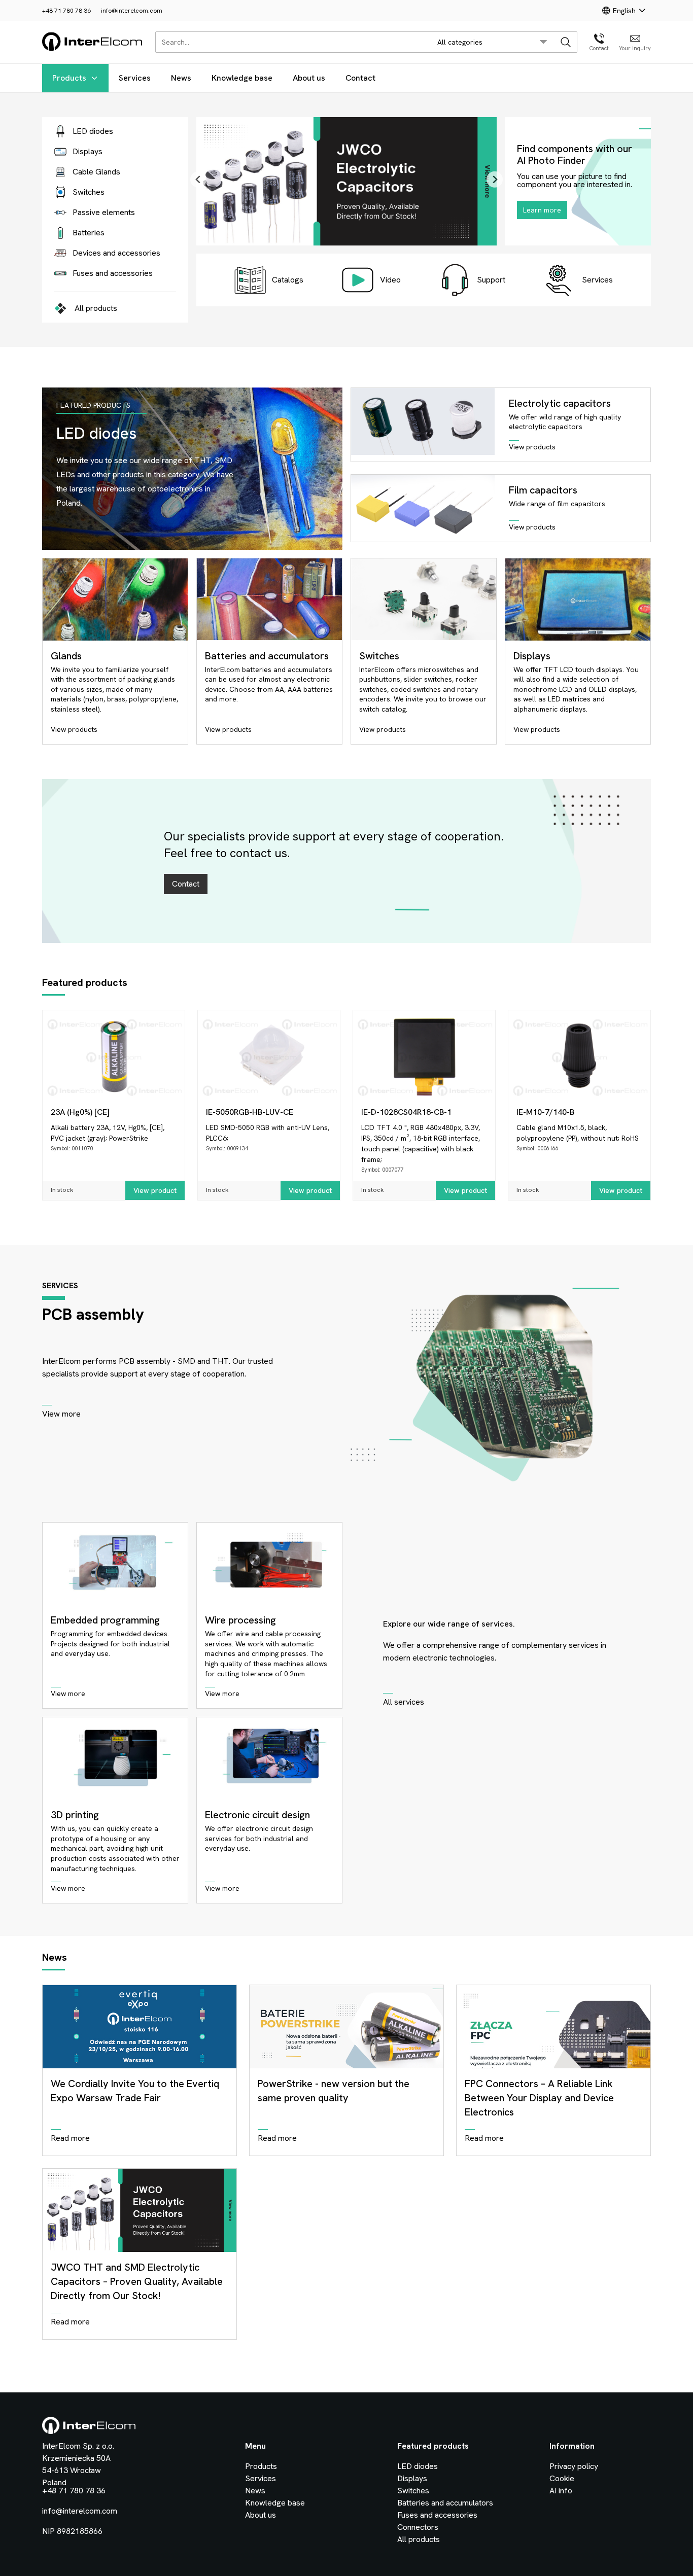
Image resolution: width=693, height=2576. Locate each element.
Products (69, 78)
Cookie (562, 2478)
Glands (66, 656)
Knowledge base (242, 78)
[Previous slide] (198, 180)
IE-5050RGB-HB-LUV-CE (250, 1112)
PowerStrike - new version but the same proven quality (334, 2091)
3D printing (75, 1815)
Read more (70, 2138)
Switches (379, 656)
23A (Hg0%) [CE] (80, 1112)
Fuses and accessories (437, 2515)
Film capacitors (543, 490)
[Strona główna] (93, 49)
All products (96, 308)
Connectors (418, 2527)
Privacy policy (574, 2466)
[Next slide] (495, 180)
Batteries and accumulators (267, 656)
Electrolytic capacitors (560, 403)
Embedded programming (105, 1620)
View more (61, 1414)
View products (532, 447)
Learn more (542, 210)
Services (135, 78)
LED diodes (418, 2466)
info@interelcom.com (132, 11)
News (181, 78)
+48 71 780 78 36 (66, 11)
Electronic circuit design (257, 1815)
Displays (532, 656)
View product (155, 1190)
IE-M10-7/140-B (545, 1112)
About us (309, 78)
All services (404, 1702)
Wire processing (240, 1620)
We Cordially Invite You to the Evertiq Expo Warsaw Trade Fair (135, 2091)
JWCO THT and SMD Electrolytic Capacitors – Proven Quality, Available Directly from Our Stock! (137, 2281)
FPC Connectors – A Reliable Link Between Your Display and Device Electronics (539, 2098)
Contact (360, 78)
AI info (561, 2491)
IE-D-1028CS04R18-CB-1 (406, 1112)
